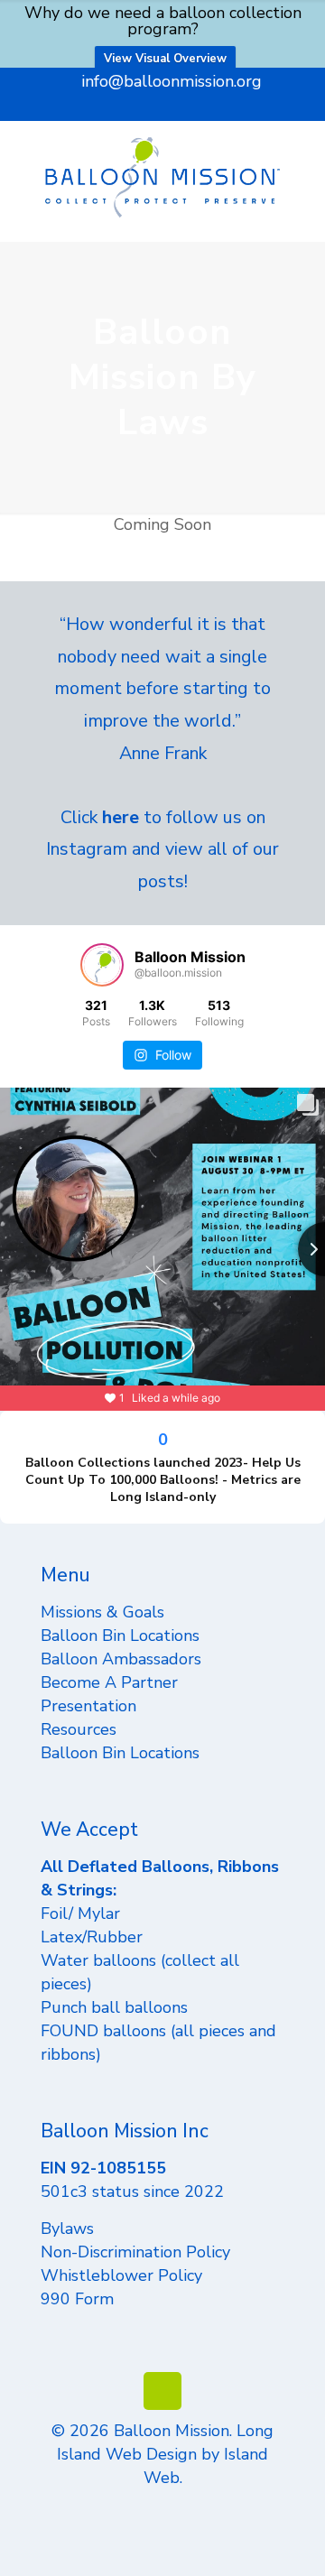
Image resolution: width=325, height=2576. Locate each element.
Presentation (88, 1706)
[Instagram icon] (186, 107)
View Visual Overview (165, 59)
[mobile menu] (301, 157)
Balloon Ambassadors (121, 1659)
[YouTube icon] (140, 107)
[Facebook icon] (118, 107)
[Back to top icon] (162, 2391)
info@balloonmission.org (172, 81)
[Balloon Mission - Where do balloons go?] (162, 176)
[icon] (208, 107)
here (121, 817)
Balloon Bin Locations (120, 1635)
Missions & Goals (102, 1612)
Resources (79, 1729)
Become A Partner (109, 1682)
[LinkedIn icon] (163, 107)
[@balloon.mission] (102, 965)
